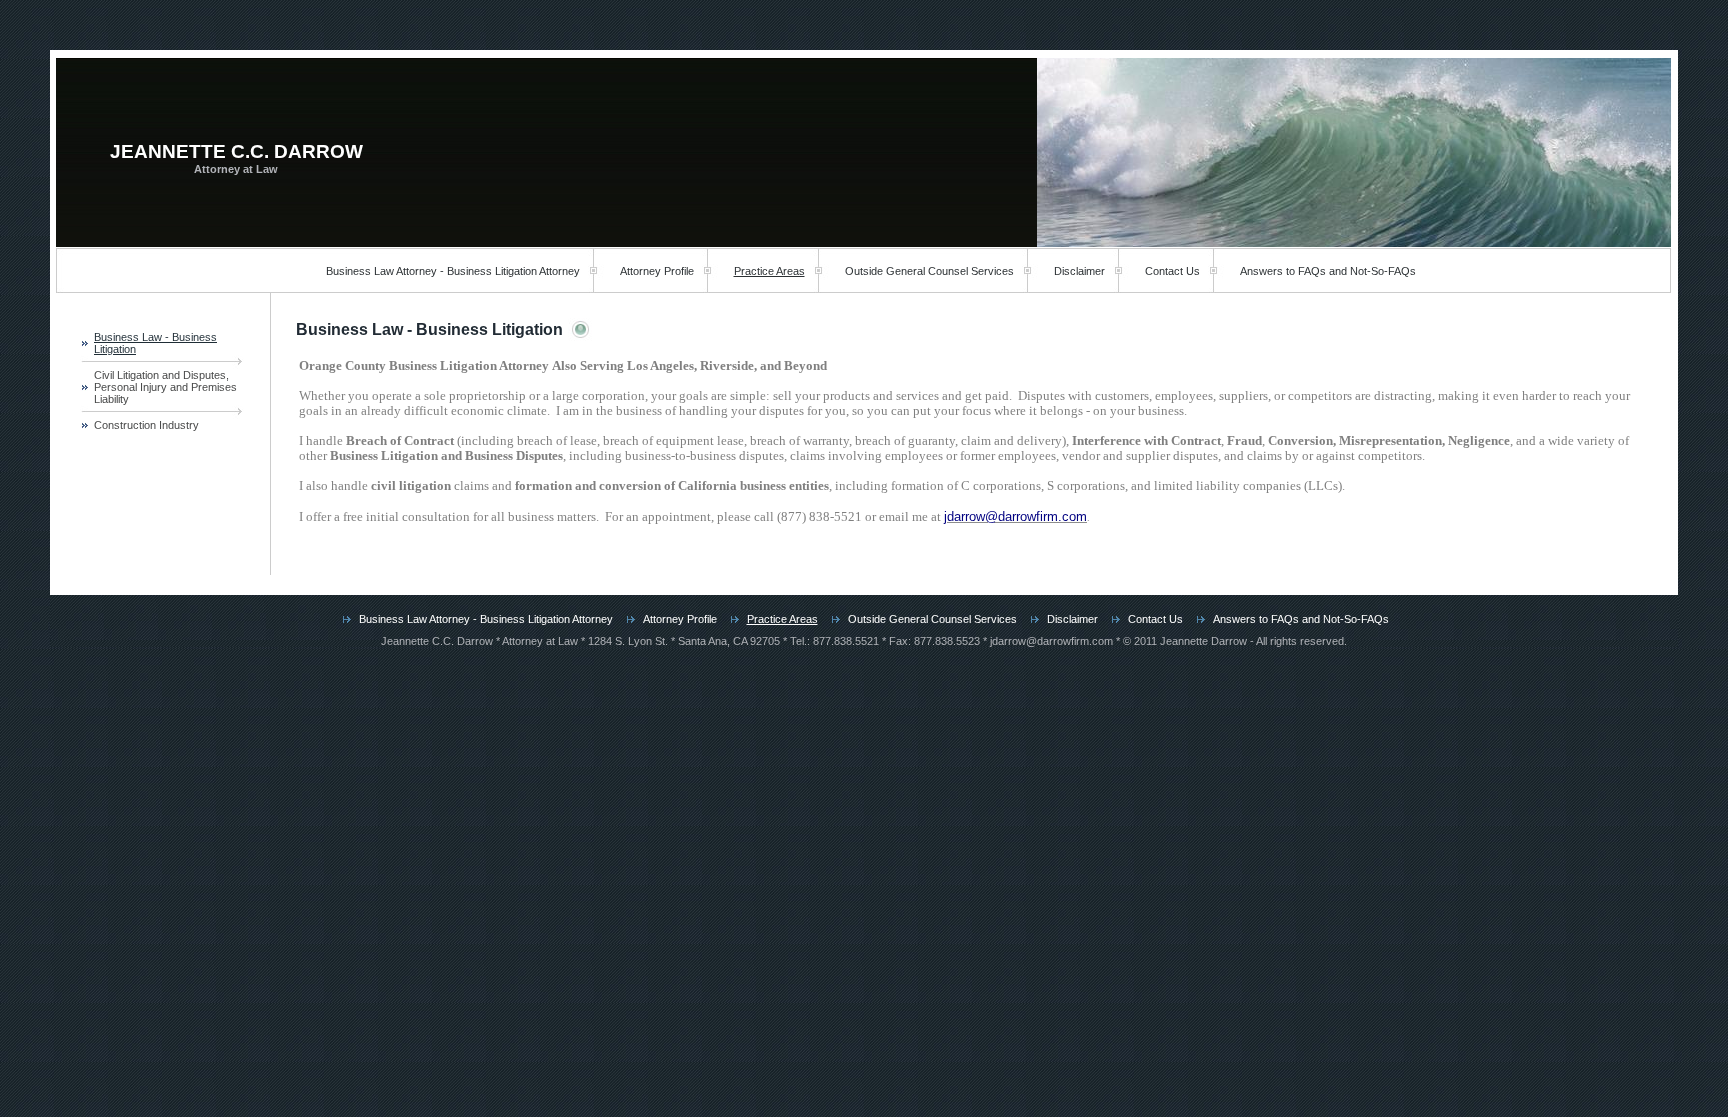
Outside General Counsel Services (929, 271)
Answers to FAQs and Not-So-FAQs (1328, 271)
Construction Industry (146, 425)
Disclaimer (1079, 271)
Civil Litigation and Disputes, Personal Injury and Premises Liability (165, 387)
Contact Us (1172, 271)
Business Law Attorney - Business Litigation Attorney (453, 271)
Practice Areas (769, 271)
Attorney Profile (657, 271)
